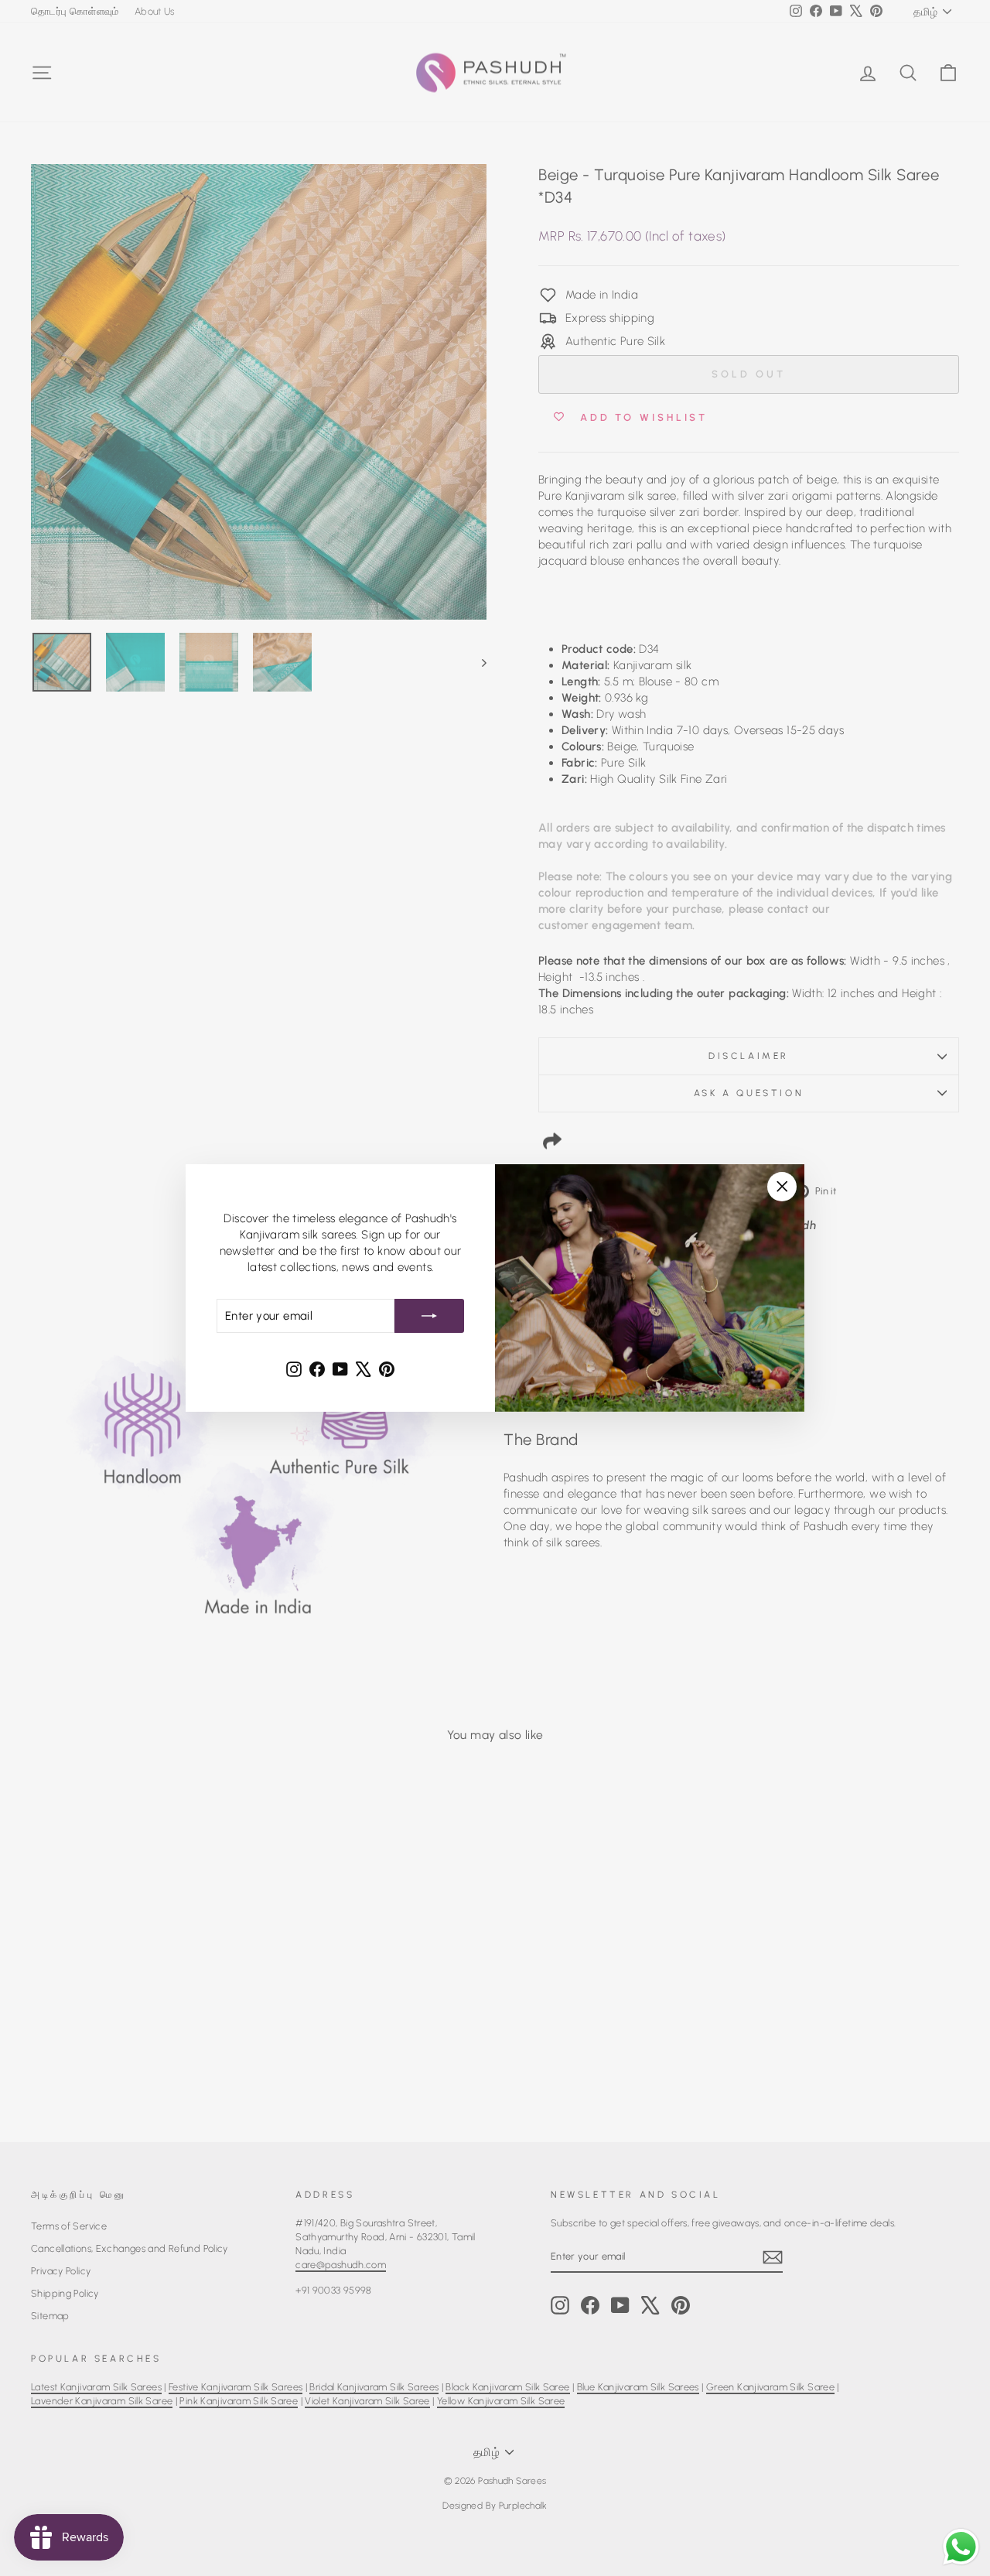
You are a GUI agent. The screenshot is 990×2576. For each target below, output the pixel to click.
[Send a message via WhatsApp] (961, 2547)
